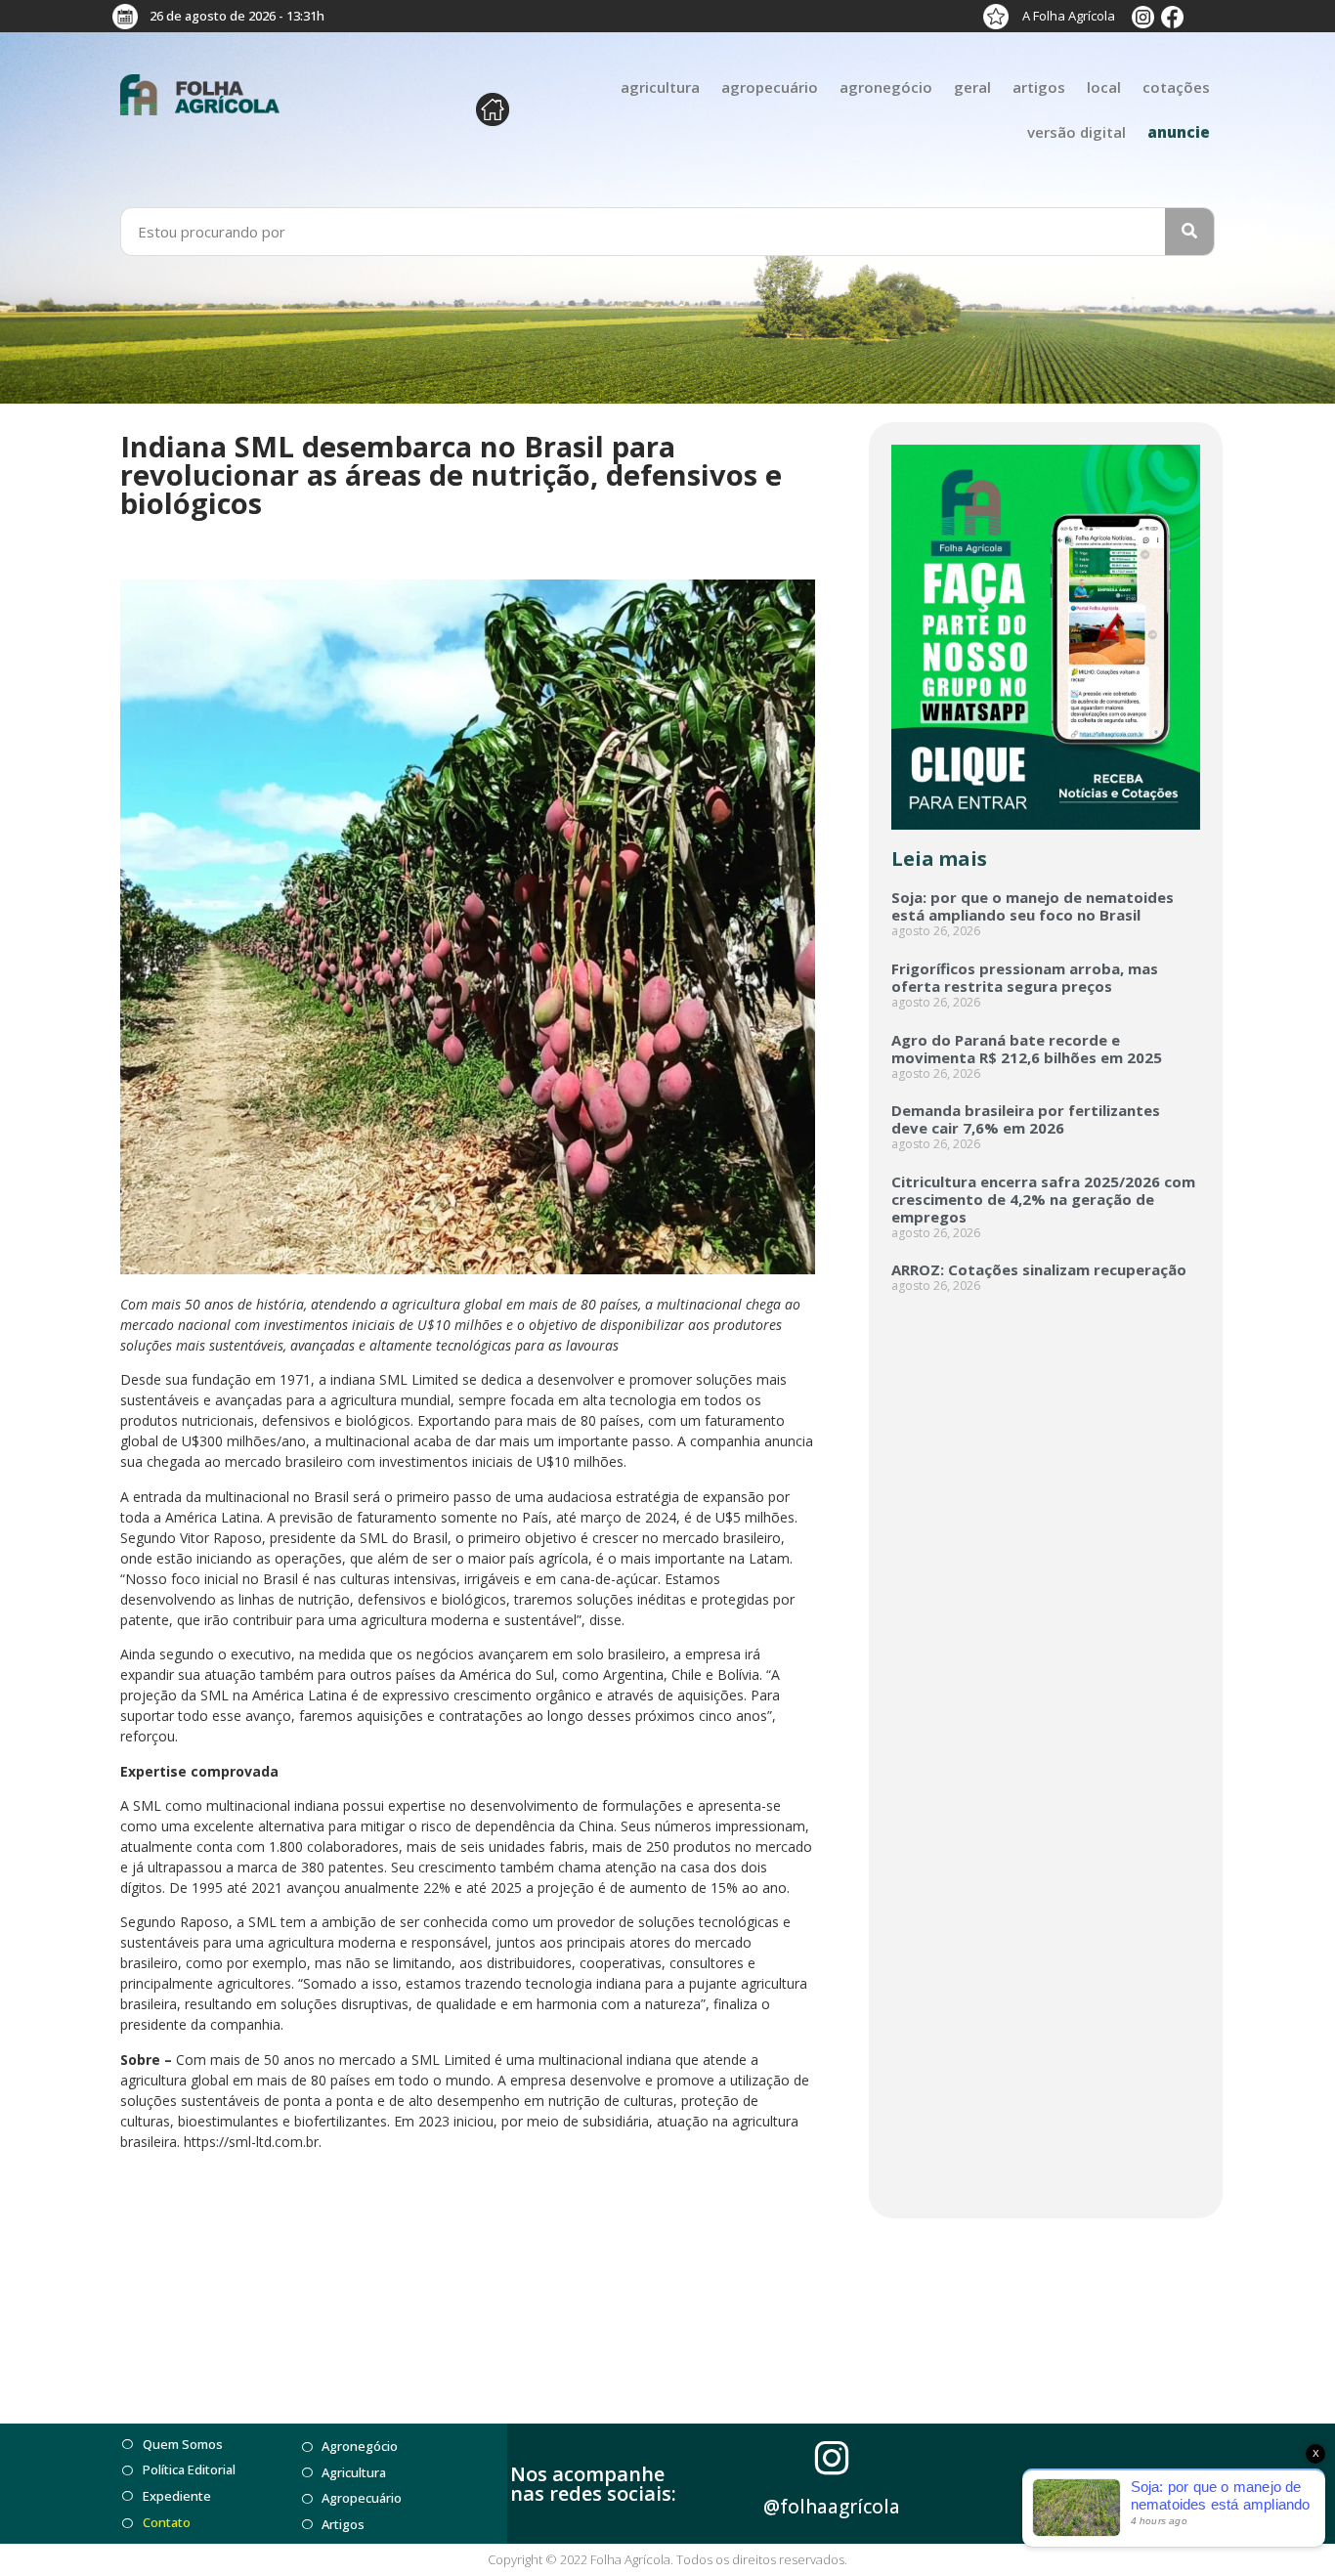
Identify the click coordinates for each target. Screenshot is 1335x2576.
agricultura (660, 87)
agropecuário (770, 87)
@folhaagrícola (832, 2507)
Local (1104, 87)
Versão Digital (1077, 132)
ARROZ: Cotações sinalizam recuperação (1039, 1269)
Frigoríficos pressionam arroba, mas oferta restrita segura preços (1025, 977)
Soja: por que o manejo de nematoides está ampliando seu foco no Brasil (1033, 906)
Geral (972, 87)
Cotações (1176, 87)
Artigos (1039, 87)
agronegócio (886, 87)
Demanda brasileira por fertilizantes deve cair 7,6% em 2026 (1026, 1119)
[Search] (1189, 232)
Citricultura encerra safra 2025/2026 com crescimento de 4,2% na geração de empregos (1043, 1199)
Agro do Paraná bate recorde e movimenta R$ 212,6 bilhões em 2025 (1027, 1049)
